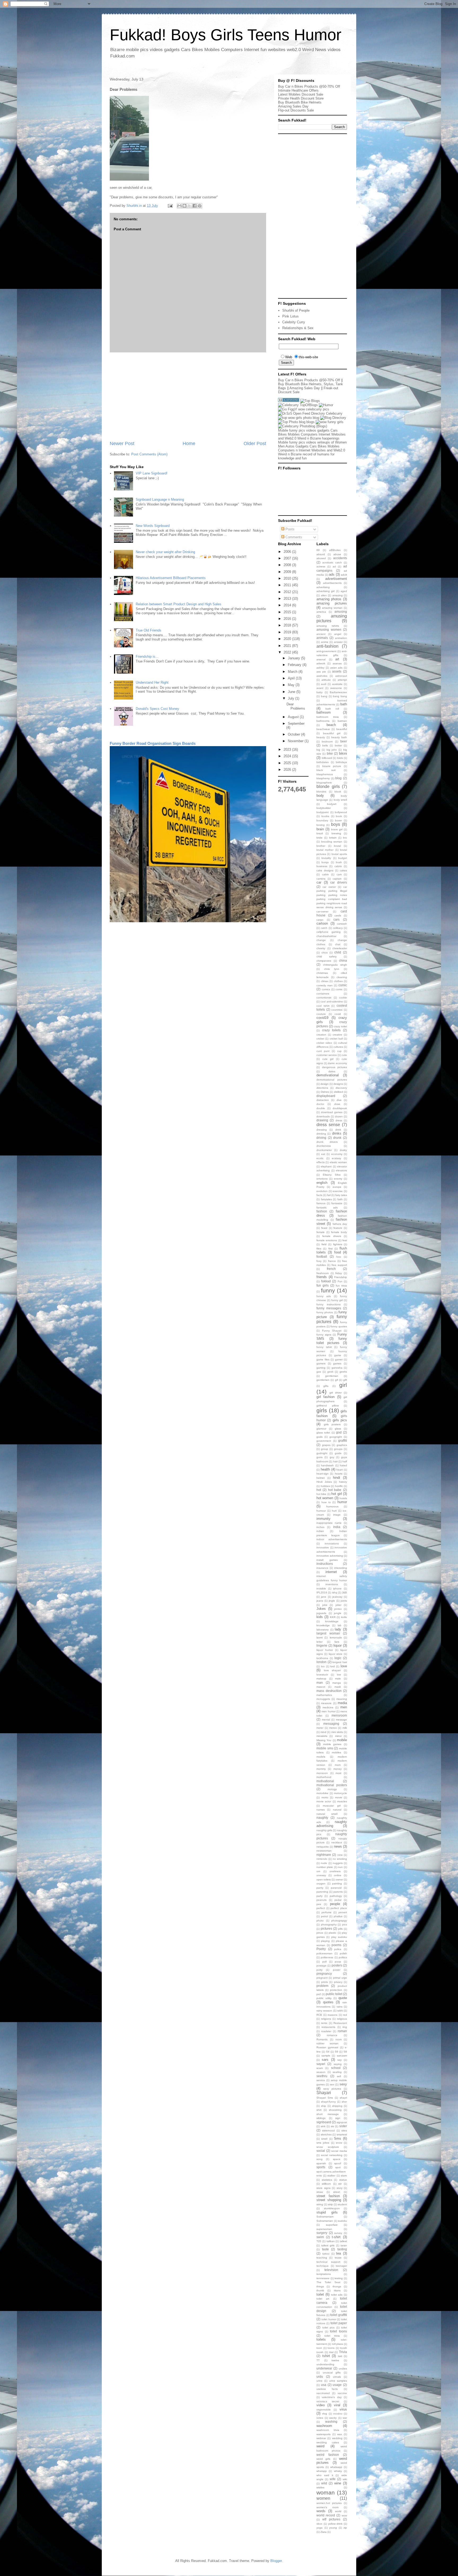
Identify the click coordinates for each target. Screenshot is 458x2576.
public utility (324, 1998)
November (296, 741)
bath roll (332, 709)
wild (324, 2483)
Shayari (324, 2093)
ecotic (320, 1158)
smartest (342, 2134)
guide (338, 1453)
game (338, 1355)
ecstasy (336, 1158)
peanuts (322, 1900)
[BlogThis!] (184, 206)
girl (343, 1385)
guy (332, 1457)
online (338, 1875)
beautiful (342, 729)
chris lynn (332, 969)
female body (339, 1232)
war (345, 2418)
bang (324, 696)
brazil (320, 833)
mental (326, 1720)
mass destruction (329, 1691)
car (319, 882)
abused (321, 558)
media (342, 1703)
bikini (343, 753)
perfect (321, 1908)
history (343, 1482)
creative (337, 1035)
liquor (338, 1645)
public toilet (334, 1994)
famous (321, 1203)
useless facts (327, 2389)
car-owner (322, 911)
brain (320, 829)
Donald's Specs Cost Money (157, 709)
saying (338, 2064)
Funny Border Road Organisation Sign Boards (153, 743)
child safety (327, 957)
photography (329, 1925)
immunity (323, 1519)
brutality (326, 858)
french (331, 1269)
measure (326, 1703)
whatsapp (336, 2467)
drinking (321, 1134)
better (338, 745)
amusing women (329, 630)
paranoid (336, 1888)
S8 (345, 2052)
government (324, 1441)
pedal (338, 1900)
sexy (343, 2084)
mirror (338, 1736)
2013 (288, 599)
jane (324, 1597)
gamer (339, 1359)
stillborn (326, 2184)
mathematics (324, 1695)
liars (337, 1642)
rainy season (324, 2011)
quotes (328, 2002)
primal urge (340, 1978)
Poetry (321, 1949)
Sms (338, 2138)
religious (342, 2019)
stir (340, 2184)
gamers (321, 1363)
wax (340, 2434)
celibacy (338, 928)
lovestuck (322, 1675)
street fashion (328, 2196)
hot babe (335, 1490)
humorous (332, 1506)
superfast (332, 2225)
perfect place (339, 1908)
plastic (333, 1933)
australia (337, 684)
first (331, 1249)
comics (326, 989)
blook (338, 792)
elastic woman (338, 1162)
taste (325, 2249)
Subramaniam (325, 2217)
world (338, 2511)
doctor (320, 1104)
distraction (323, 1100)
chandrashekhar (326, 936)
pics (345, 1925)
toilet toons (338, 2331)
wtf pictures (331, 2519)
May (292, 685)
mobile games (332, 1744)
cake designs (325, 870)
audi (324, 684)
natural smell (327, 1814)
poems (336, 1945)
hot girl (336, 1494)
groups (338, 1449)
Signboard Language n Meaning (160, 499)
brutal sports (339, 854)
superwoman (324, 2229)
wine (338, 2483)
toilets (321, 2339)
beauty (321, 737)
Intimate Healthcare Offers (298, 90)
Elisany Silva (332, 1175)
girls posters (332, 1424)
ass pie (321, 672)
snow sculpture (328, 2147)
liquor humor (325, 1650)
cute (344, 1055)
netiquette (323, 1847)
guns (320, 1457)
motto (325, 1797)
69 (318, 550)
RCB (319, 2015)
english (322, 1183)
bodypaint (323, 812)
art (337, 659)
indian (320, 1531)
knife (344, 1617)
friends (322, 1277)
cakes (343, 870)
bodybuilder (324, 808)
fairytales (326, 1199)
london (322, 1662)
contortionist (324, 998)
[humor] (326, 405)
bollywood (341, 812)
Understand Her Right (152, 682)
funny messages (329, 1308)
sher (344, 2102)
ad (334, 566)
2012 (288, 592)
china (343, 960)
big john (332, 750)
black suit (326, 770)
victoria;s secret (328, 2401)
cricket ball (336, 1039)
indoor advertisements (332, 1539)
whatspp (322, 2471)
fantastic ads (327, 1208)
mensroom (339, 1715)
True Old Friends (149, 630)
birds (340, 758)
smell (324, 2139)
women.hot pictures (329, 2503)
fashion (322, 1211)
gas (319, 1372)
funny (328, 1290)
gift (345, 1380)
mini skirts (337, 1732)
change (321, 940)
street (337, 2192)
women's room (327, 2507)
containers (323, 994)
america (321, 612)
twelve (335, 2360)
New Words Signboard (153, 526)
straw (320, 2192)
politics (343, 1957)
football (322, 1256)
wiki (345, 2479)
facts (319, 1195)
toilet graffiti (339, 2315)
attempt (342, 680)
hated (343, 1465)
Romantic (322, 2039)
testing (339, 2278)
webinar (321, 2438)
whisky (338, 2471)
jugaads (321, 1613)
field (324, 1244)
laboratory (323, 1630)
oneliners (335, 1871)
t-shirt (336, 2237)
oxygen (321, 1883)
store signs (323, 2188)
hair (335, 1461)
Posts (289, 529)
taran (344, 2245)
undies (343, 2369)
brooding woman (332, 842)
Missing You (324, 1740)
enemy (338, 1179)
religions (326, 2019)
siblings (321, 2118)
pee (319, 1904)
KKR (333, 1617)
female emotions (327, 1240)
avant (320, 688)
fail (329, 1195)
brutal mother (325, 850)
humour (321, 1511)
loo (323, 1666)
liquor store (336, 1654)
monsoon (322, 1773)
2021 (288, 646)
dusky (343, 1150)
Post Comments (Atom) (149, 454)
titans (337, 2290)
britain (333, 838)
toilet (320, 2294)
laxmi (320, 1638)
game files (323, 1359)
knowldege (332, 1621)
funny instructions (329, 1304)
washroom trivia (328, 2430)
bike (330, 753)
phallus (338, 1916)
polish (343, 1953)
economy (337, 1154)
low (339, 1675)
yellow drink (335, 2524)
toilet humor (329, 2319)
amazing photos (329, 599)
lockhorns (322, 1658)
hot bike (321, 1494)
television (331, 2270)
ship (323, 2106)
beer (344, 741)
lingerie (322, 1645)
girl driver (336, 1393)
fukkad (326, 1281)
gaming (321, 1368)
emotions (322, 1179)
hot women (325, 1498)
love (344, 1666)
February (295, 665)
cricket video (324, 1043)
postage (322, 1966)
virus (343, 2409)
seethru (322, 2076)
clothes (338, 981)
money (338, 1769)
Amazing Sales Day (293, 106)
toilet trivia (332, 2336)
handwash (327, 1465)
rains (340, 2007)
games (337, 1363)
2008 (288, 565)
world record (326, 2515)
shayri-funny (328, 2102)
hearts (339, 1474)
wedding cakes (328, 2442)
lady (338, 1629)
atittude (326, 680)
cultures (338, 1047)
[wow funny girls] (330, 422)
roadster (326, 2031)
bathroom (324, 712)
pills (340, 1929)
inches (320, 1527)
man (320, 1683)
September (296, 723)
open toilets (324, 1880)
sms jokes (323, 2143)
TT (318, 2360)
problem (322, 1986)
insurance (322, 1568)
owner (339, 1880)
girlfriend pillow (328, 1406)
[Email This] (179, 206)
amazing (338, 595)
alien (324, 595)
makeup (321, 1679)
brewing (336, 833)
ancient (321, 634)
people (335, 1904)
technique (323, 2266)
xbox (319, 2524)
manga (337, 1683)
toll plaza (338, 2344)
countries (337, 1010)
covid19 (322, 1018)
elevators (341, 1170)
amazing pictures (332, 603)
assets (337, 671)
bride (320, 838)
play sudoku (339, 1937)
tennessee (323, 2278)
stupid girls (327, 2212)
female (321, 1232)
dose (337, 1104)
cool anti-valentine (332, 1002)
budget (343, 858)
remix (324, 2023)
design (325, 1084)
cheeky (321, 948)
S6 (336, 2052)
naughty (322, 1818)
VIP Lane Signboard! (152, 473)
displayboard (326, 1096)
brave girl (337, 829)
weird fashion (328, 2455)
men (344, 1707)
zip (345, 2528)
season (321, 2072)
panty (320, 1888)
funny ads (324, 1296)
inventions (332, 1584)
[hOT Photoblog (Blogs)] (303, 426)
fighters (338, 1244)
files (319, 1249)
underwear (324, 2368)
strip (330, 2204)
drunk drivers (327, 1142)
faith (340, 1199)
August (294, 717)
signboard (324, 2122)
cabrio (338, 866)
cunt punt (323, 1051)
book (339, 816)
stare (344, 2176)
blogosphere (324, 783)
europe (337, 1187)
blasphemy (323, 778)
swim (320, 2237)
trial (331, 2352)
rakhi (340, 2011)
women (323, 2498)
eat (323, 1154)
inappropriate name (329, 1523)
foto (339, 1257)
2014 (288, 605)
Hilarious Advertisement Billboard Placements (171, 578)
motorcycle (340, 1793)
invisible (321, 1589)
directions (322, 1088)
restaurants (328, 2027)
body (320, 796)
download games (332, 1112)
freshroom (323, 1273)
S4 (328, 2052)
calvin (325, 874)
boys (336, 824)
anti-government (326, 651)
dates (332, 1071)
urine (320, 2381)
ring (345, 2027)
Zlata (323, 2532)
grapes (326, 1445)
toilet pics (329, 2328)
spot (338, 2167)
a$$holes (335, 550)
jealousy (337, 1597)
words (321, 2511)
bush (339, 862)
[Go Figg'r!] (304, 409)
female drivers (332, 1236)
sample (326, 2056)
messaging (331, 1724)
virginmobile (324, 2410)
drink (338, 1130)
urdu (320, 2376)
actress (321, 566)
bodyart (332, 804)
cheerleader (340, 948)
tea (338, 2253)
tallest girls (328, 2245)
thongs (337, 2286)
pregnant (322, 1978)
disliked (338, 1092)
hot (319, 1490)
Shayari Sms (325, 2098)
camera (321, 879)
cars (336, 919)
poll (324, 1962)
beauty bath (339, 737)
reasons (333, 2015)
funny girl (337, 1300)
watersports (323, 2434)
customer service (327, 1055)
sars (325, 2060)
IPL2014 (322, 1592)
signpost (342, 2122)
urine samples (338, 2381)
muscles (342, 1801)
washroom (324, 2426)
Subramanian (325, 2221)
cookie (343, 998)
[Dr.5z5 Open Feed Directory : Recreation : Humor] (310, 413)
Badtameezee (338, 692)
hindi (336, 1478)
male (338, 1679)
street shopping (329, 2200)
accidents (340, 558)
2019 (288, 632)
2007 (288, 558)
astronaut (341, 676)
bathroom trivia (328, 717)
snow (339, 2143)
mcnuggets (323, 1699)
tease (338, 2258)
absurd (321, 554)
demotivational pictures (332, 1080)
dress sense (328, 1125)
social (321, 2151)
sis (332, 2126)
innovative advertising (330, 1556)
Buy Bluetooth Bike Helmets (300, 102)
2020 (288, 639)
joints (344, 1601)
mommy (321, 1769)
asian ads (336, 668)
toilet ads (337, 2295)
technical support (328, 2262)
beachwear (323, 729)
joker (338, 1605)
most (338, 1773)
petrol (324, 1916)
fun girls (323, 1285)
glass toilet (323, 1433)
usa (324, 2385)
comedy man (325, 985)
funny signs (324, 1335)
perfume (327, 1912)
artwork (321, 663)
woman (326, 2492)
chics (325, 953)
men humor (328, 1711)
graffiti (343, 1441)
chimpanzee (324, 961)
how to (326, 1502)
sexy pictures (332, 2089)
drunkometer (324, 1150)
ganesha (337, 1368)
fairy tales (341, 1195)
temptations (324, 2274)
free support (339, 1265)
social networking (332, 2155)
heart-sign (323, 1474)
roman (342, 2031)
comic (343, 985)
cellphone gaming (329, 932)
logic (338, 1658)
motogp (332, 1789)
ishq (335, 1592)
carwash (342, 924)
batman (342, 721)
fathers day (340, 1224)
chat (338, 944)
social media (339, 2151)
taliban (331, 2241)
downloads (323, 1116)
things (320, 2286)
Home (189, 443)
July (292, 698)
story (340, 2188)
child (338, 952)
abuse (337, 554)
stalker (331, 2176)
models (321, 1757)
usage (337, 2385)
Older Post (255, 443)
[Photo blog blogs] (296, 422)
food (338, 1252)
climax (325, 981)
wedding (337, 2438)
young (333, 2528)
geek (330, 1372)
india (337, 1527)
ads (332, 574)
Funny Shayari (332, 1331)
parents (338, 1892)
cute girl (328, 1059)
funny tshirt (324, 1347)
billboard (327, 758)
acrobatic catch (332, 563)
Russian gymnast (327, 2047)
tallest (343, 2241)
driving (321, 1138)
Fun (340, 1281)
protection (336, 1990)
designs (338, 1084)
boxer (338, 820)
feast (324, 1228)
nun (340, 1867)
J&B (344, 1592)
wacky (333, 2418)
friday (339, 1273)
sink (323, 2126)
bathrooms (323, 721)
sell (339, 2076)
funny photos (325, 1312)
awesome (336, 688)
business (322, 866)
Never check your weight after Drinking (165, 552)
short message (328, 2114)
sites (344, 2131)
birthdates (323, 762)
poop (338, 1962)
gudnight (322, 1453)
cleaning (342, 977)
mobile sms (325, 1748)
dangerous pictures (335, 1067)
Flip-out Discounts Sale (296, 110)
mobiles (336, 1752)
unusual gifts (332, 2373)
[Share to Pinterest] (200, 206)
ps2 (319, 1994)
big (318, 750)
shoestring (335, 2110)
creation (321, 1035)
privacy (338, 1982)
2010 (288, 578)
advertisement (336, 579)
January (294, 658)
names (321, 1810)
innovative (323, 1547)
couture (321, 1014)
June (292, 692)
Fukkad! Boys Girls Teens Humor (226, 35)
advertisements (332, 583)
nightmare (324, 1855)
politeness (327, 1957)
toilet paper (339, 2323)
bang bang (340, 696)
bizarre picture (332, 766)
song (320, 2159)
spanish (321, 2163)
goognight (336, 1437)
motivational (325, 1781)
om (318, 1871)
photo (320, 1921)
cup (339, 1051)
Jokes (321, 1609)
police (338, 1949)
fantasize (337, 1203)
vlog (325, 2414)
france (332, 1261)
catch (324, 928)
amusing (341, 611)
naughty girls (324, 1830)
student (342, 2204)
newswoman (324, 1851)
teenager (341, 2266)
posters (337, 1965)
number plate (325, 1867)
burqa (325, 862)
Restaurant (340, 2023)
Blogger (276, 2561)
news (338, 1846)
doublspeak (340, 1108)
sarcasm (342, 2056)
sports (321, 2167)
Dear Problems (296, 706)
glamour (321, 1429)
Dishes (325, 1092)
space (337, 2159)
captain (337, 879)
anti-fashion (327, 646)
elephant (326, 1166)
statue (343, 2180)
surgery (322, 2233)
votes (320, 2418)
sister (343, 2126)
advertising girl (325, 591)
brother (321, 846)
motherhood (324, 1777)
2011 (288, 585)
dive (339, 1100)
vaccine (342, 2393)
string (320, 2204)
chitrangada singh (335, 965)
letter (320, 1642)
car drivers (339, 882)
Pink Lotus (290, 316)
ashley (320, 668)
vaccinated (323, 2393)
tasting (342, 2249)
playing (325, 1941)
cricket (320, 1039)
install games (327, 1560)
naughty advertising (332, 1824)
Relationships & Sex (298, 328)
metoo (333, 1728)
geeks (343, 1372)
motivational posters (332, 1785)
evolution (322, 1191)
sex (332, 2084)
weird (320, 2446)
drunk (337, 1138)
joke (325, 1605)
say (340, 2060)
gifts (326, 1386)
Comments (293, 537)
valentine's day (332, 2397)
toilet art (323, 2299)
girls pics (340, 1420)
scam (320, 2068)
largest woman (328, 1633)
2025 (288, 763)
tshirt (326, 2356)
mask (338, 1687)
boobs (325, 816)
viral (337, 2405)
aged (344, 591)
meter (320, 1728)
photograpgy (339, 1921)
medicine (328, 1707)
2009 (288, 572)
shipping (337, 2106)
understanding (325, 2364)
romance (332, 2035)
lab (340, 1625)
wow (344, 2515)
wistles (320, 2487)
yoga (320, 2528)
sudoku (342, 2221)
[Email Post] (170, 206)
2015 (288, 612)
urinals (337, 2377)
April (292, 678)
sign (338, 2118)
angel (338, 634)
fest (345, 1240)
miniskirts (322, 1736)
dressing (322, 1130)
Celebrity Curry (294, 322)
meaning (342, 1699)
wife (333, 2479)
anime (325, 642)
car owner (329, 887)
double (321, 1108)
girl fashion (325, 1397)
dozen (339, 1116)
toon (319, 2348)
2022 (288, 652)
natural (337, 1810)
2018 (288, 625)
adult (344, 575)
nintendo (322, 1859)
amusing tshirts (328, 626)
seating (337, 2072)
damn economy (337, 1063)
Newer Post (122, 443)
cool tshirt (323, 1006)
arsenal (321, 659)
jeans (320, 1601)
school (336, 2068)
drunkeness (324, 1146)
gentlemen (323, 1380)
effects (321, 1162)
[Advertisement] (188, 396)
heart (340, 1470)
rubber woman (327, 2043)
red (345, 2015)
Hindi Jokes (324, 1482)
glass (338, 1429)
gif (336, 1380)
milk (345, 1728)
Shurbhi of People (296, 310)
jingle (332, 1601)
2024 (288, 756)
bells (325, 745)
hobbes (325, 1486)
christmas (322, 973)
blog (338, 778)
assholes (322, 676)
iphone (337, 1589)
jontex (338, 1609)
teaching (322, 2258)
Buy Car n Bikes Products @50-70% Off (309, 86)
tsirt (340, 2356)
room (339, 2039)
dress (339, 1120)
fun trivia (341, 1286)
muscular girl (332, 1806)
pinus (320, 1933)
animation (341, 638)
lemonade (336, 1638)
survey (338, 2233)
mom (338, 1765)
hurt (334, 1511)
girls (322, 1410)
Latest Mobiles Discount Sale (301, 94)
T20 (319, 2241)
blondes (321, 792)
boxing (321, 825)
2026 (288, 770)
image (337, 1515)
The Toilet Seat (328, 2282)
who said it (325, 2475)
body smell (340, 800)
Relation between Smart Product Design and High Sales (179, 604)
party (320, 1896)
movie (339, 1797)
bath (344, 704)
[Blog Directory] (333, 418)
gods (320, 1437)
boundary (322, 820)
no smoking (340, 1859)
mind (323, 1732)
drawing (322, 1120)
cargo (320, 920)
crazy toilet (340, 1026)
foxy (319, 1261)
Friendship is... (147, 657)
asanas (337, 663)
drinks (337, 1133)
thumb (320, 2290)
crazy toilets (331, 1030)
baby (320, 692)
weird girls (323, 2459)
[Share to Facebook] (195, 206)
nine (340, 1855)
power (337, 1970)
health (325, 1469)
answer (338, 642)
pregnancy (324, 1974)
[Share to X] (190, 206)
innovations (332, 1544)
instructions (325, 1564)
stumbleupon (332, 2208)
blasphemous (325, 774)
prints (325, 1982)
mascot (321, 1687)
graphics (342, 1445)
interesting (341, 1568)
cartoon (322, 923)
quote (343, 1998)
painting (337, 1883)
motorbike (322, 1793)
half (345, 1461)
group (325, 1449)
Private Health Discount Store (301, 98)
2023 (288, 749)
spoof (338, 2163)
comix (339, 989)
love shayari (332, 1670)
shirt (319, 2110)
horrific (339, 1486)
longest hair (340, 1662)
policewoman (324, 1953)
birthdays (341, 762)
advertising (323, 587)
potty (320, 1970)
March (293, 672)
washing (331, 2422)
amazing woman (332, 608)
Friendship (341, 1277)
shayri (343, 2098)
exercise (338, 1191)
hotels (343, 1498)
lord (333, 1666)
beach (331, 725)
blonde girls (328, 787)
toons (331, 2348)
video (321, 2405)
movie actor (324, 1801)
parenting (322, 1892)
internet (331, 1572)
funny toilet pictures (332, 1341)
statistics (327, 2180)
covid (338, 1014)
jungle (338, 1613)
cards (338, 915)
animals (322, 638)
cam (339, 874)
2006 (288, 552)
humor (342, 1502)
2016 (288, 619)
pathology (336, 1896)
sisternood (328, 2131)
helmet (321, 1478)
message (341, 1720)
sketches (326, 2134)
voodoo (338, 2414)
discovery (341, 1088)
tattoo (326, 2254)
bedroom (327, 742)
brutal (337, 846)
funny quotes (339, 1326)
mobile (342, 1740)
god (339, 1432)
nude (324, 1863)
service (321, 2080)
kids (320, 1617)
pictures (326, 1928)
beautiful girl (332, 733)
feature (338, 1228)
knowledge (323, 1625)
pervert (343, 1912)
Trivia (343, 2352)
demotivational (328, 1075)
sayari (321, 2064)
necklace (337, 1842)
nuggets (338, 1863)
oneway (321, 1875)
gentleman (332, 1376)
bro (345, 838)
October (294, 734)
